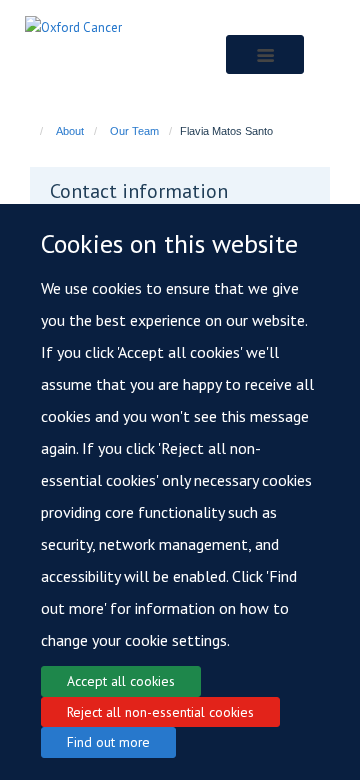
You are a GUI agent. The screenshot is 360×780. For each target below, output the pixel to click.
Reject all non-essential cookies (160, 712)
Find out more (108, 742)
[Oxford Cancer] (73, 26)
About (70, 131)
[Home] (32, 131)
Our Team (134, 131)
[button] (264, 54)
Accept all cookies (121, 681)
